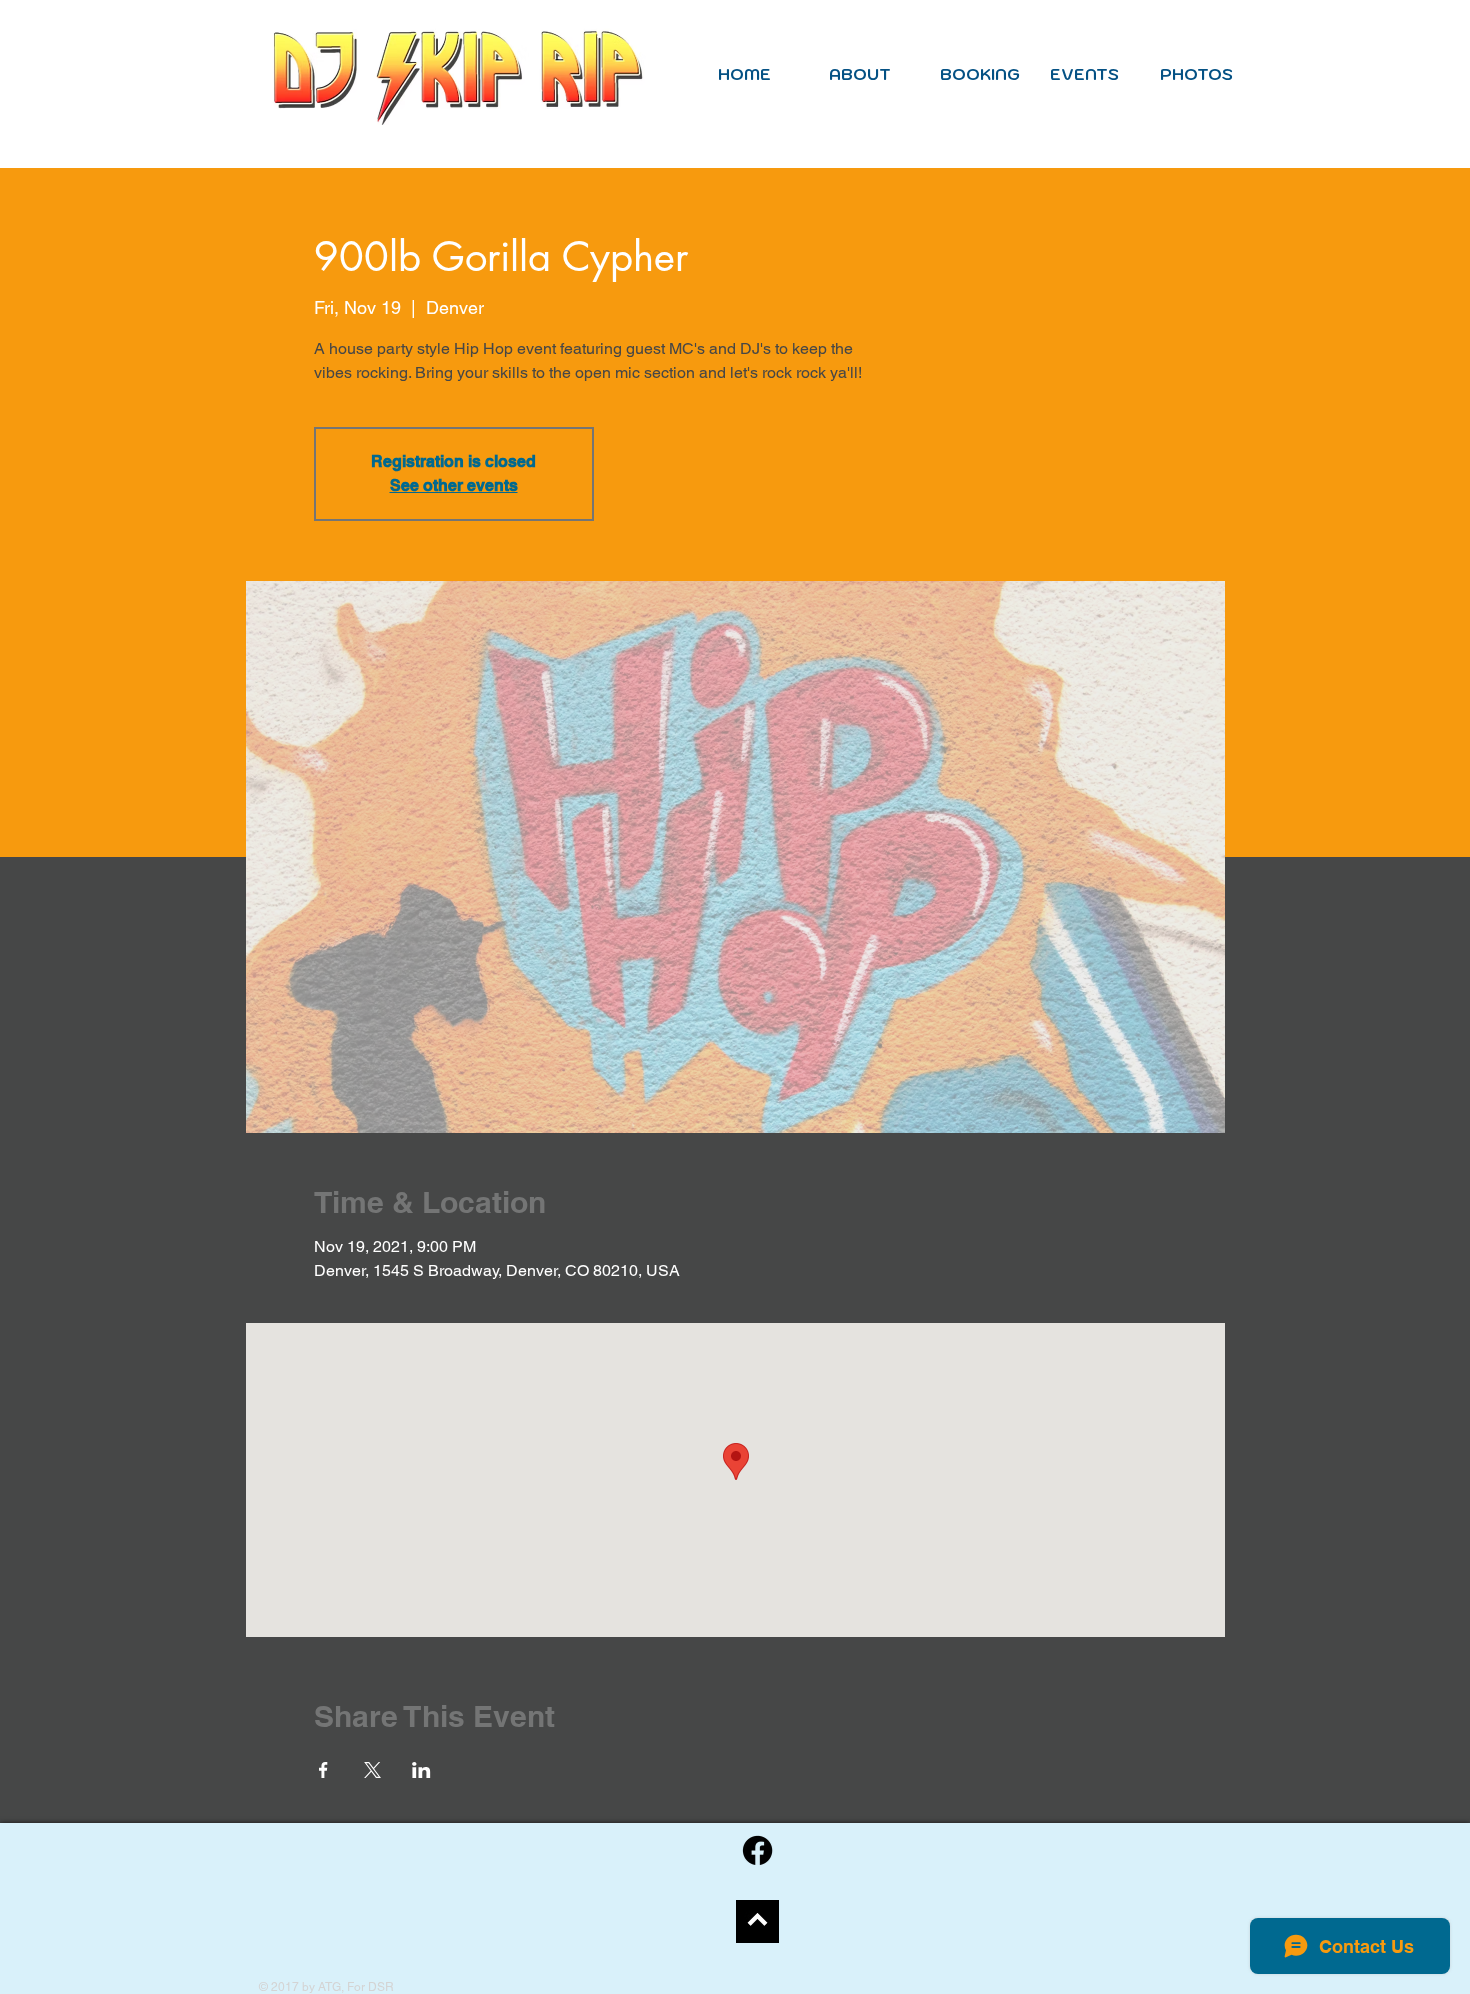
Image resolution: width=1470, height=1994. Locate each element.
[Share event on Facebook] (323, 1770)
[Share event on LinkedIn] (421, 1770)
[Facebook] (757, 1850)
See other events (454, 485)
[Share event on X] (372, 1770)
